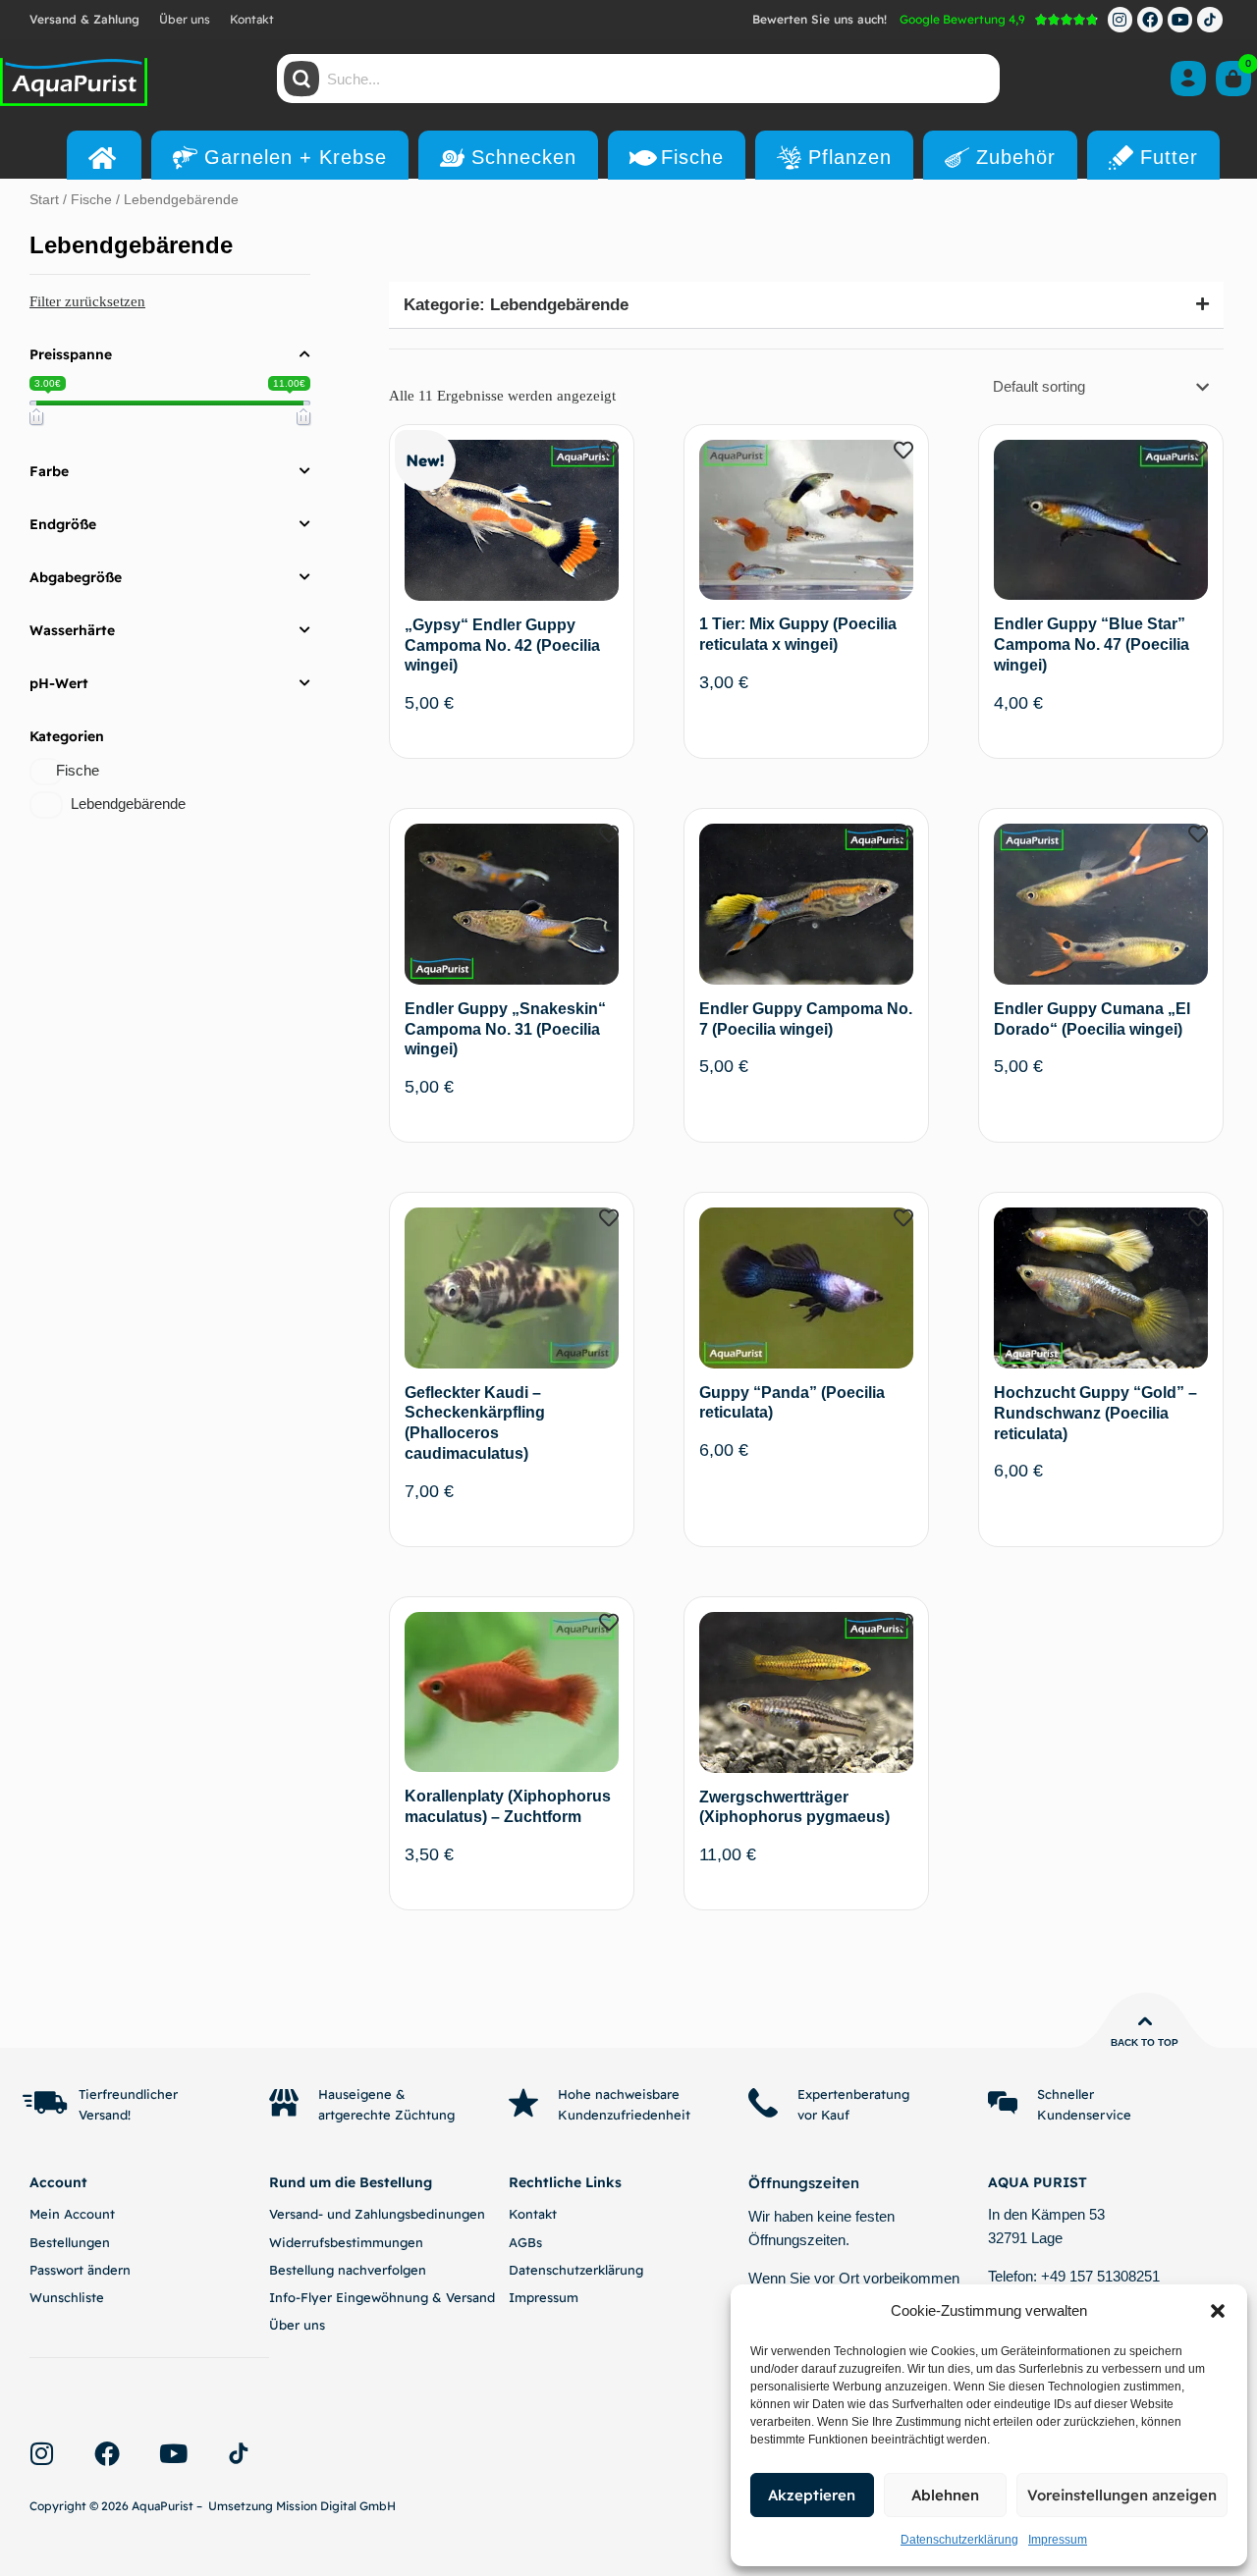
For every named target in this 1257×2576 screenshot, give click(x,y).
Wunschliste (67, 2297)
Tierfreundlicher (128, 2094)
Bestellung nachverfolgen (348, 2270)
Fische (91, 200)
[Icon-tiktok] (1210, 20)
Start (44, 200)
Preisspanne (71, 354)
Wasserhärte (72, 630)
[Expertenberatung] (763, 2103)
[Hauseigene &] (284, 2103)
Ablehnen (945, 2495)
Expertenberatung (853, 2094)
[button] (1218, 2311)
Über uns (185, 19)
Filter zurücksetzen (87, 301)
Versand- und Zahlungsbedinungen (377, 2214)
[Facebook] (1150, 20)
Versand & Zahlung (84, 19)
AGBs (525, 2242)
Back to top (1145, 2042)
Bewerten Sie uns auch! (820, 19)
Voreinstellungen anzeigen (1122, 2495)
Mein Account (72, 2214)
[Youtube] (1180, 20)
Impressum (1058, 2540)
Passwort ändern (80, 2270)
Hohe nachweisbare (619, 2094)
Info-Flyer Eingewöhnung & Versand (382, 2297)
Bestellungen (70, 2242)
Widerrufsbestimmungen (346, 2242)
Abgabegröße (76, 577)
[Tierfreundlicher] (44, 2103)
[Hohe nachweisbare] (523, 2103)
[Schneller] (1003, 2103)
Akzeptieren (812, 2495)
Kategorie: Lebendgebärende (516, 305)
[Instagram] (1120, 20)
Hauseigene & (362, 2094)
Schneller (1066, 2094)
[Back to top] (1145, 2021)
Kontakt (252, 19)
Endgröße (63, 524)
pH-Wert (59, 683)
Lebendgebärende (128, 804)
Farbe (49, 471)
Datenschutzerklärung (959, 2540)
